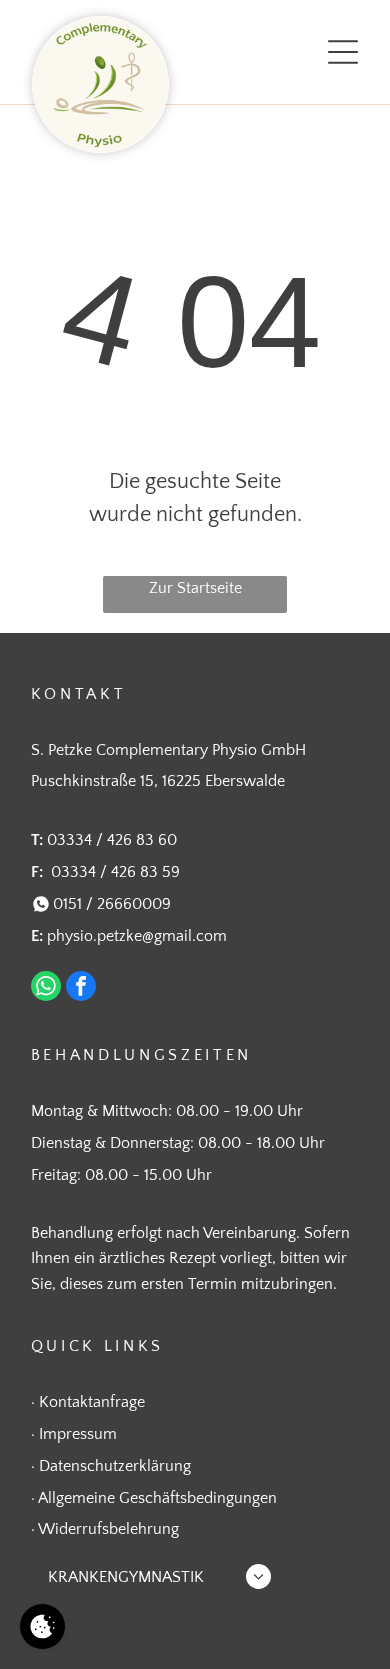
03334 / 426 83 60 (112, 840)
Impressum (78, 1434)
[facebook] (81, 988)
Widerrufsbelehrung (108, 1529)
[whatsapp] (46, 988)
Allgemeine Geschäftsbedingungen (157, 1498)
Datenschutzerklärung (115, 1466)
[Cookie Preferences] (42, 1626)
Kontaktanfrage (92, 1402)
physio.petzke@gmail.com (137, 936)
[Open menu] (343, 52)
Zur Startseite (195, 588)
